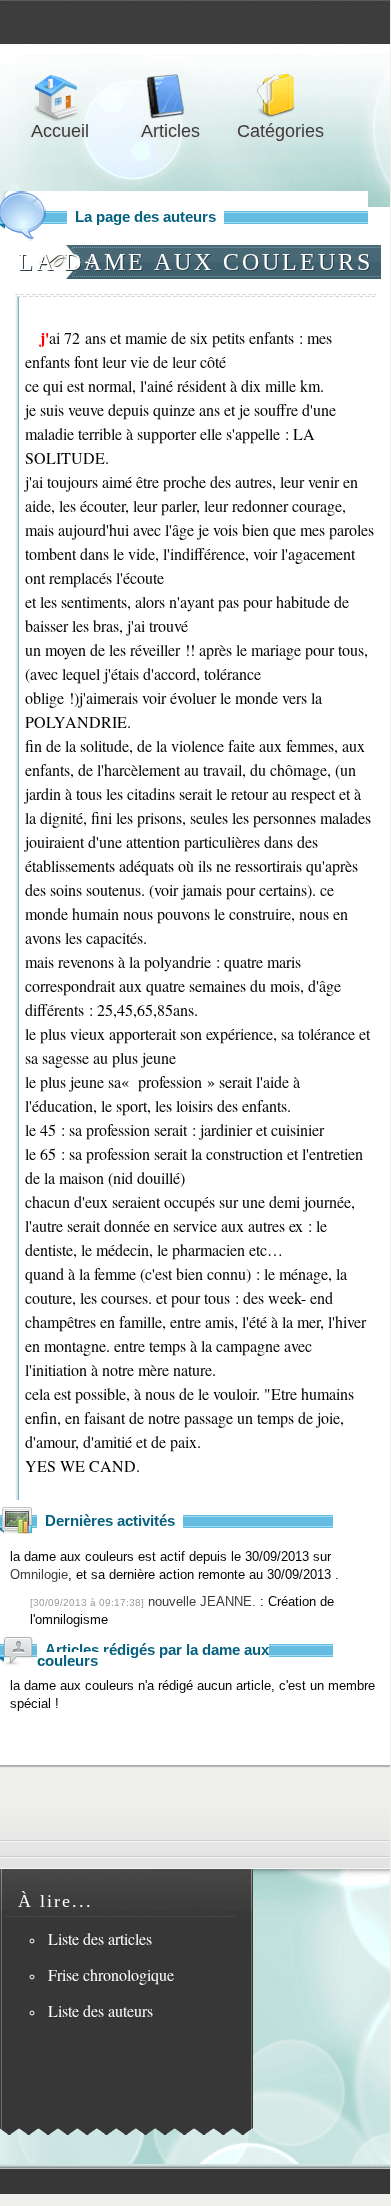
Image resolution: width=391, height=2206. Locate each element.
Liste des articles (100, 1938)
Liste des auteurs (100, 2010)
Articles (170, 96)
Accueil (60, 96)
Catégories (280, 96)
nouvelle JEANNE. (202, 1601)
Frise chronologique (111, 1974)
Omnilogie (39, 1574)
